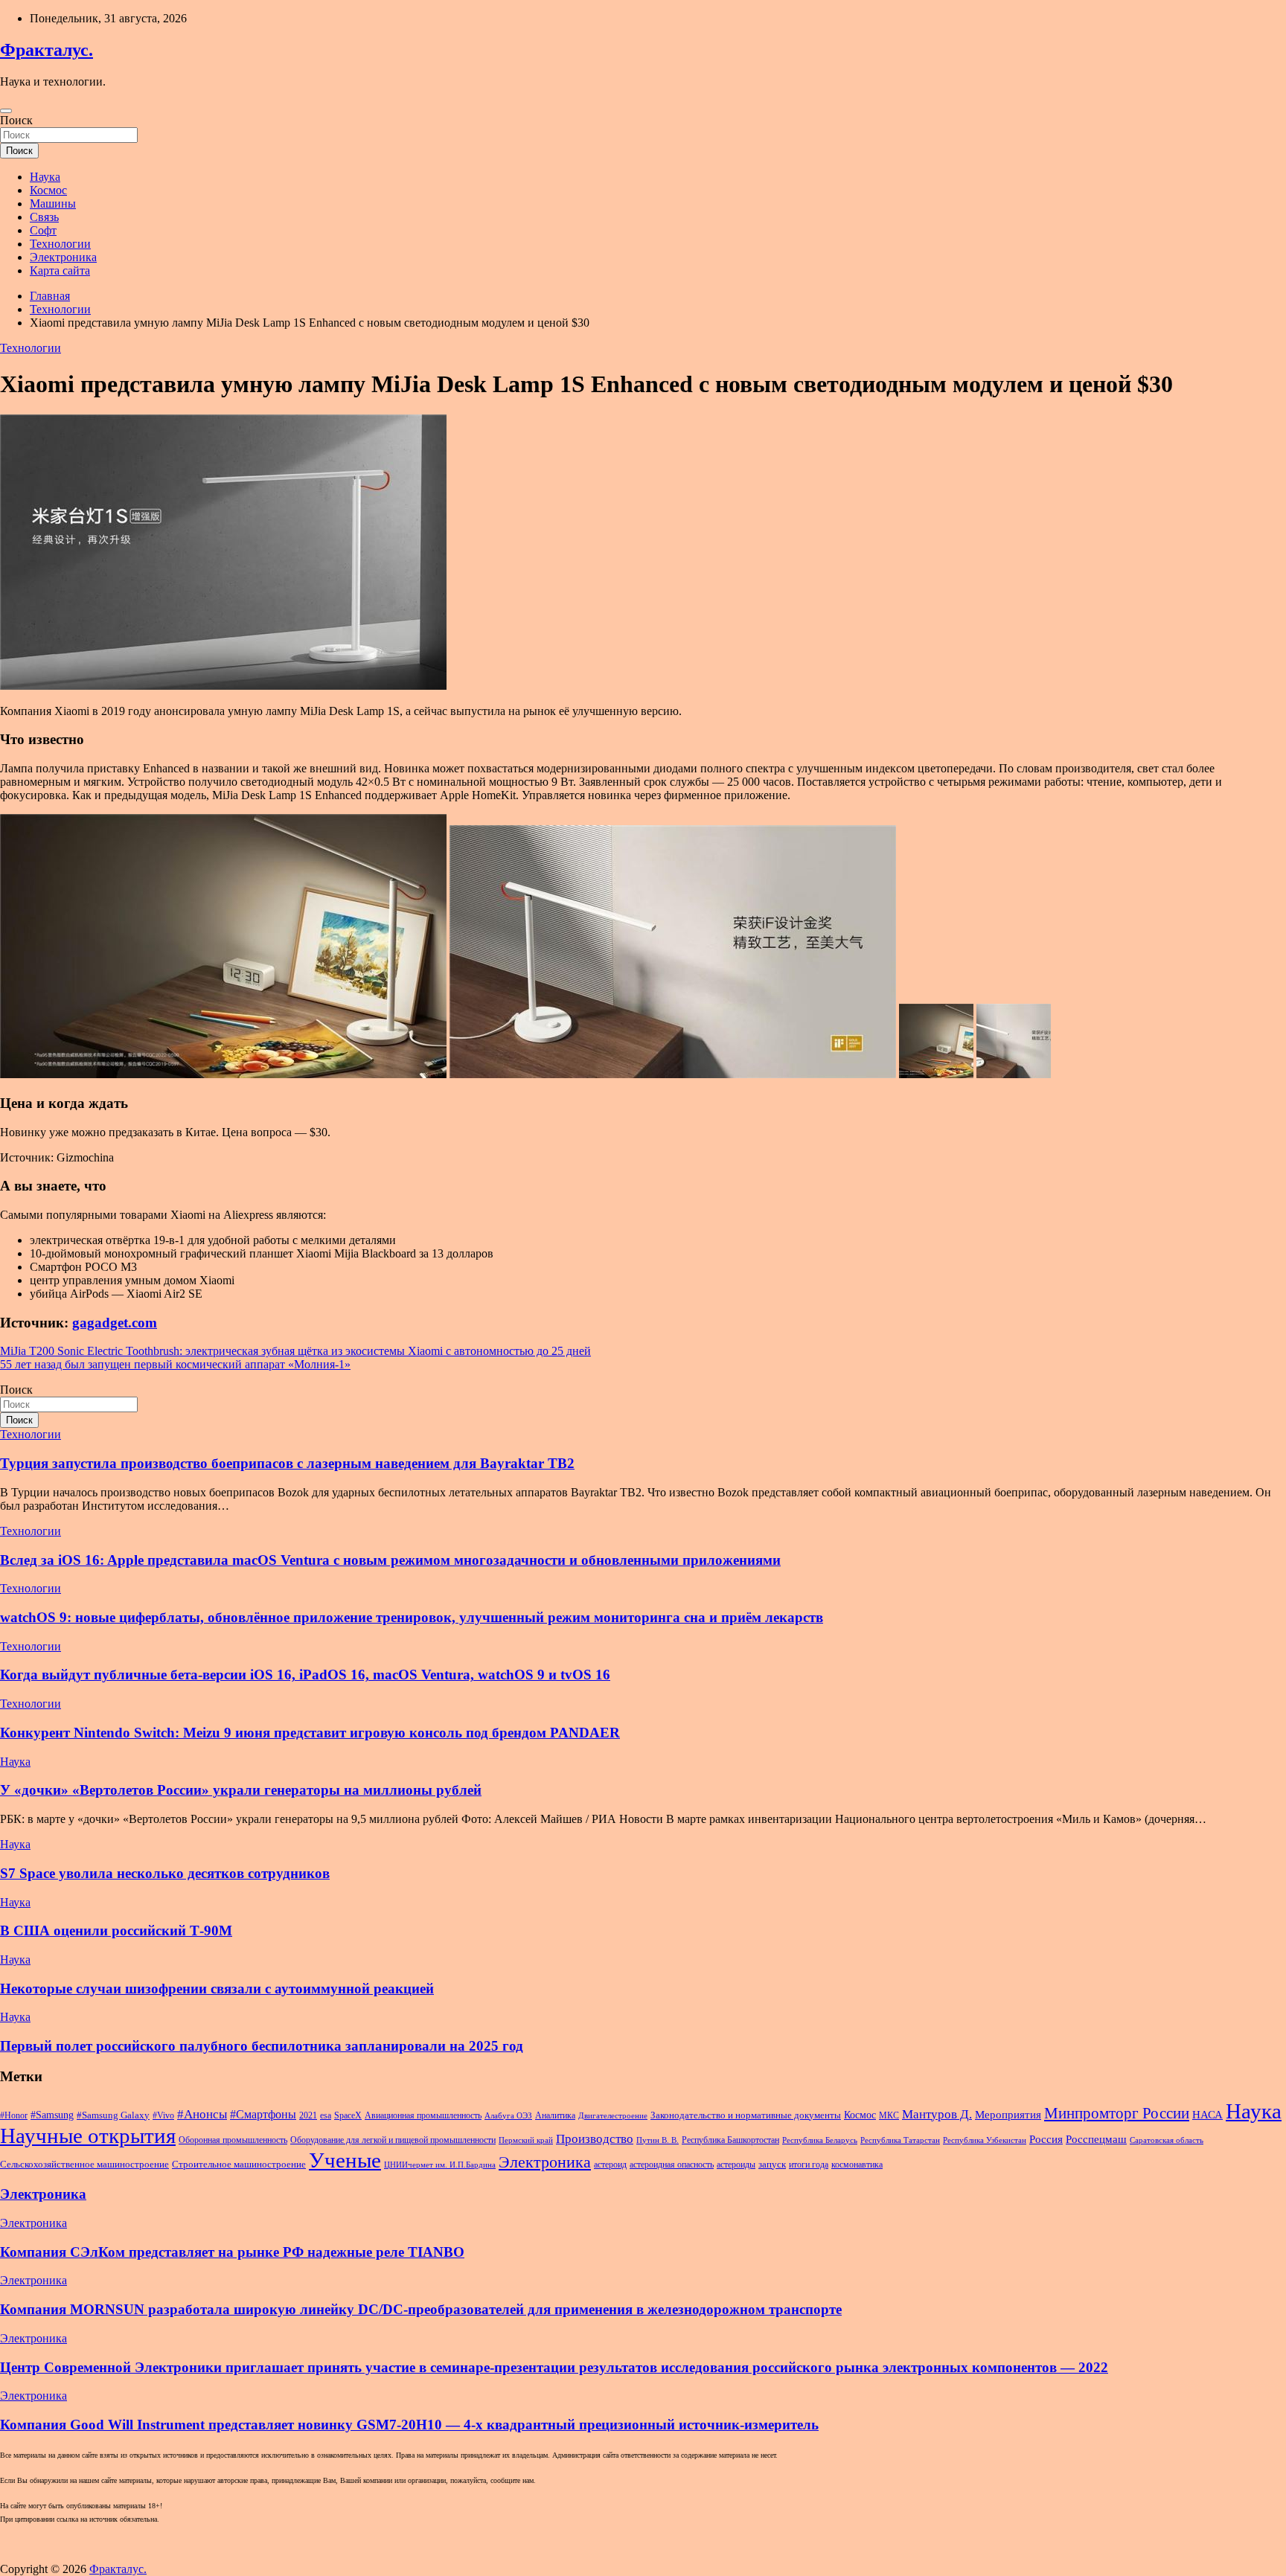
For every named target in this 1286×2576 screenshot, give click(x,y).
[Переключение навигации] (6, 111)
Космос (48, 190)
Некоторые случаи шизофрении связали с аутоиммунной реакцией (217, 1989)
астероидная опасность (672, 2165)
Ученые (345, 2160)
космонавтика (857, 2165)
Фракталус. (47, 50)
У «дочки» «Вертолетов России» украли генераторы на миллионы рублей (241, 1790)
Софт (43, 230)
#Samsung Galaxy (113, 2115)
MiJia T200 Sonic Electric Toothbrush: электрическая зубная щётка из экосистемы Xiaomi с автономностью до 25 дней (295, 1351)
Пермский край (526, 2140)
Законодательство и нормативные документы (746, 2115)
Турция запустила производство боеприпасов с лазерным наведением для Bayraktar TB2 (287, 1463)
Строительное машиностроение (239, 2164)
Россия (1046, 2139)
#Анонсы (202, 2114)
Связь (44, 217)
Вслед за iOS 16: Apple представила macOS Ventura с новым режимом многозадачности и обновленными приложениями (390, 1560)
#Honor (14, 2115)
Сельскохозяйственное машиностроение (84, 2164)
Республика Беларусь (820, 2140)
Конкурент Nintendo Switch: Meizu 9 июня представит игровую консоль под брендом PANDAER (310, 1733)
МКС (889, 2115)
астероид (610, 2165)
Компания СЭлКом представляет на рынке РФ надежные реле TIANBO (232, 2252)
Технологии (60, 244)
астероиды (736, 2165)
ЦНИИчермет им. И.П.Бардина (440, 2165)
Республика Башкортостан (730, 2140)
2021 (308, 2115)
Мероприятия (1008, 2115)
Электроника (63, 257)
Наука (45, 177)
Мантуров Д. (937, 2114)
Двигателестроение (613, 2116)
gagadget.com (115, 1323)
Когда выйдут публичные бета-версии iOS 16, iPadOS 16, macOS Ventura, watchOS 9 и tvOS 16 (305, 1675)
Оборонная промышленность (233, 2140)
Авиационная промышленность (423, 2115)
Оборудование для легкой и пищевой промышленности (393, 2140)
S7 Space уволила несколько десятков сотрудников (165, 1873)
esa (326, 2115)
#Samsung (52, 2115)
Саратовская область (1167, 2140)
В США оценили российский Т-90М (116, 1931)
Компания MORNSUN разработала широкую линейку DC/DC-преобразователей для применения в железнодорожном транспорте (421, 2309)
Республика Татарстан (900, 2140)
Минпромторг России (1117, 2113)
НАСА (1207, 2115)
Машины (53, 204)
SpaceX (348, 2115)
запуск (772, 2164)
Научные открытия (88, 2136)
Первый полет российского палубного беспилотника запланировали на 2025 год (262, 2046)
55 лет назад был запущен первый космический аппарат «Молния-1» (175, 1364)
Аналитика (555, 2115)
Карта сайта (60, 270)
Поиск (16, 120)
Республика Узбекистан (985, 2140)
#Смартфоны (263, 2114)
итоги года (809, 2165)
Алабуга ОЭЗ (508, 2116)
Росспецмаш (1096, 2139)
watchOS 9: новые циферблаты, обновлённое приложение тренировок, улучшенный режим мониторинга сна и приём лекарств (412, 1617)
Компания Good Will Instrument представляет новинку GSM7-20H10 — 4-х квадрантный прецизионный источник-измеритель (409, 2425)
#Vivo (163, 2115)
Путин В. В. (658, 2140)
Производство (595, 2139)
